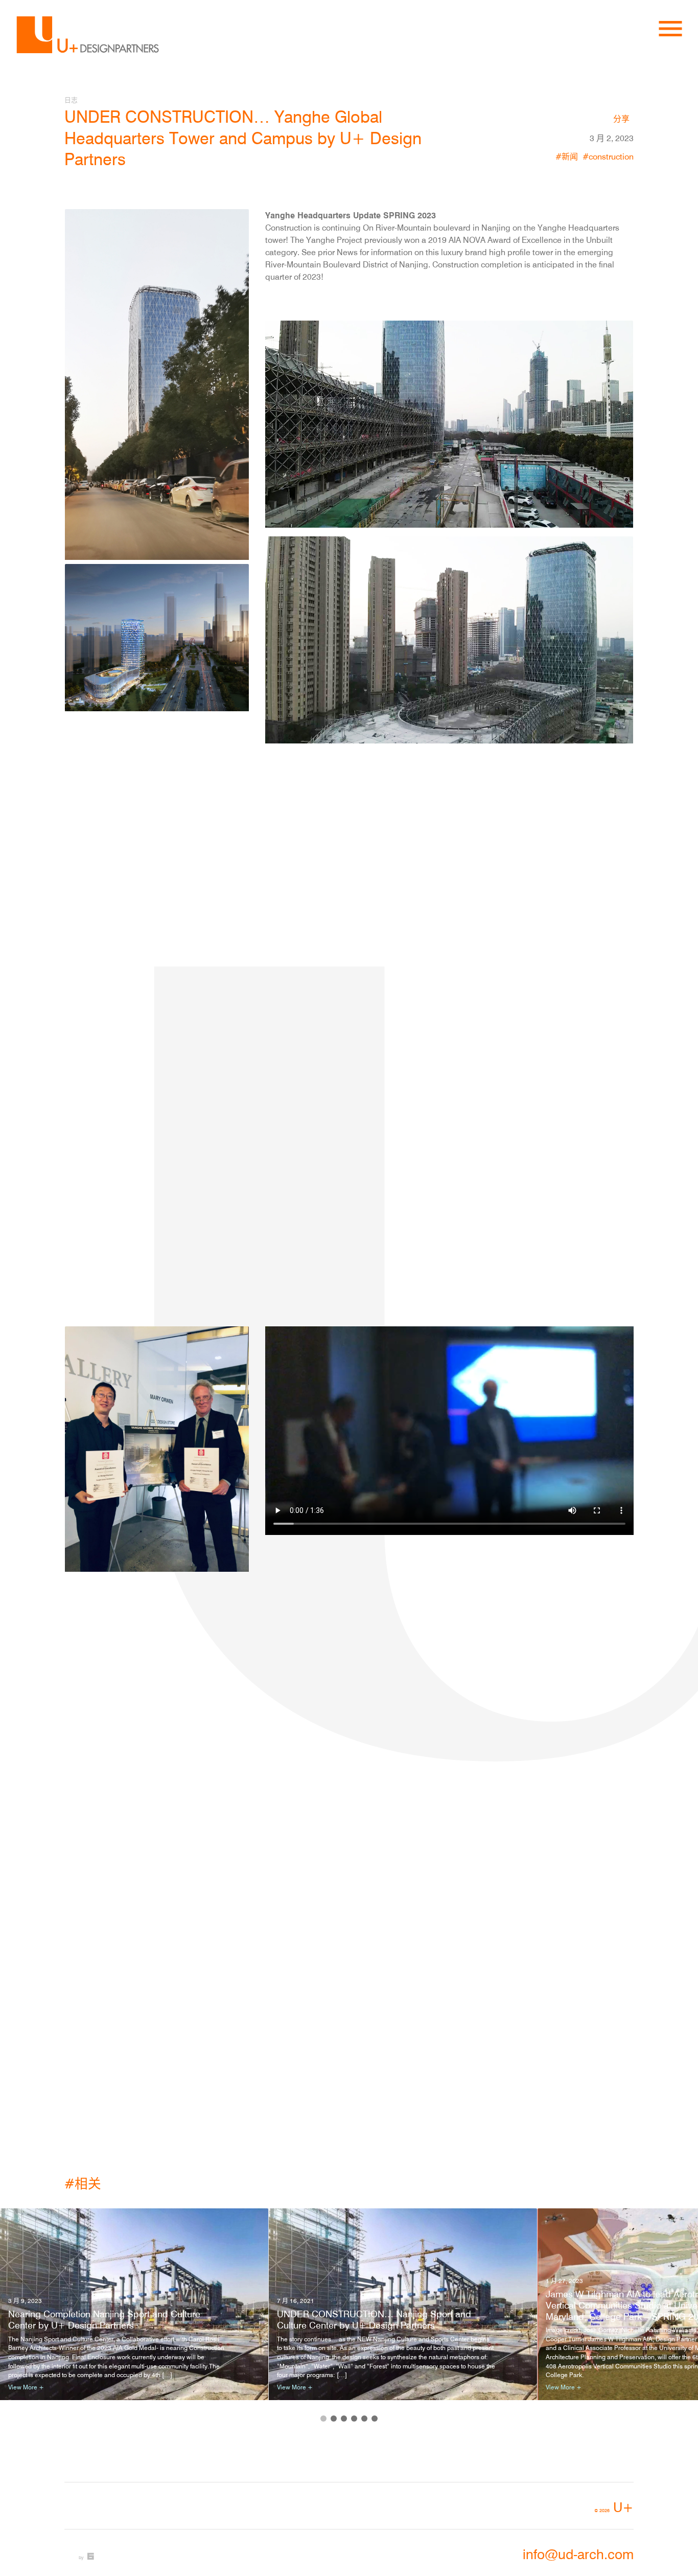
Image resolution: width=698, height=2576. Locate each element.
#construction (608, 156)
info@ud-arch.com (578, 2554)
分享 (621, 119)
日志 (71, 100)
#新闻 (567, 156)
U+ (614, 2507)
